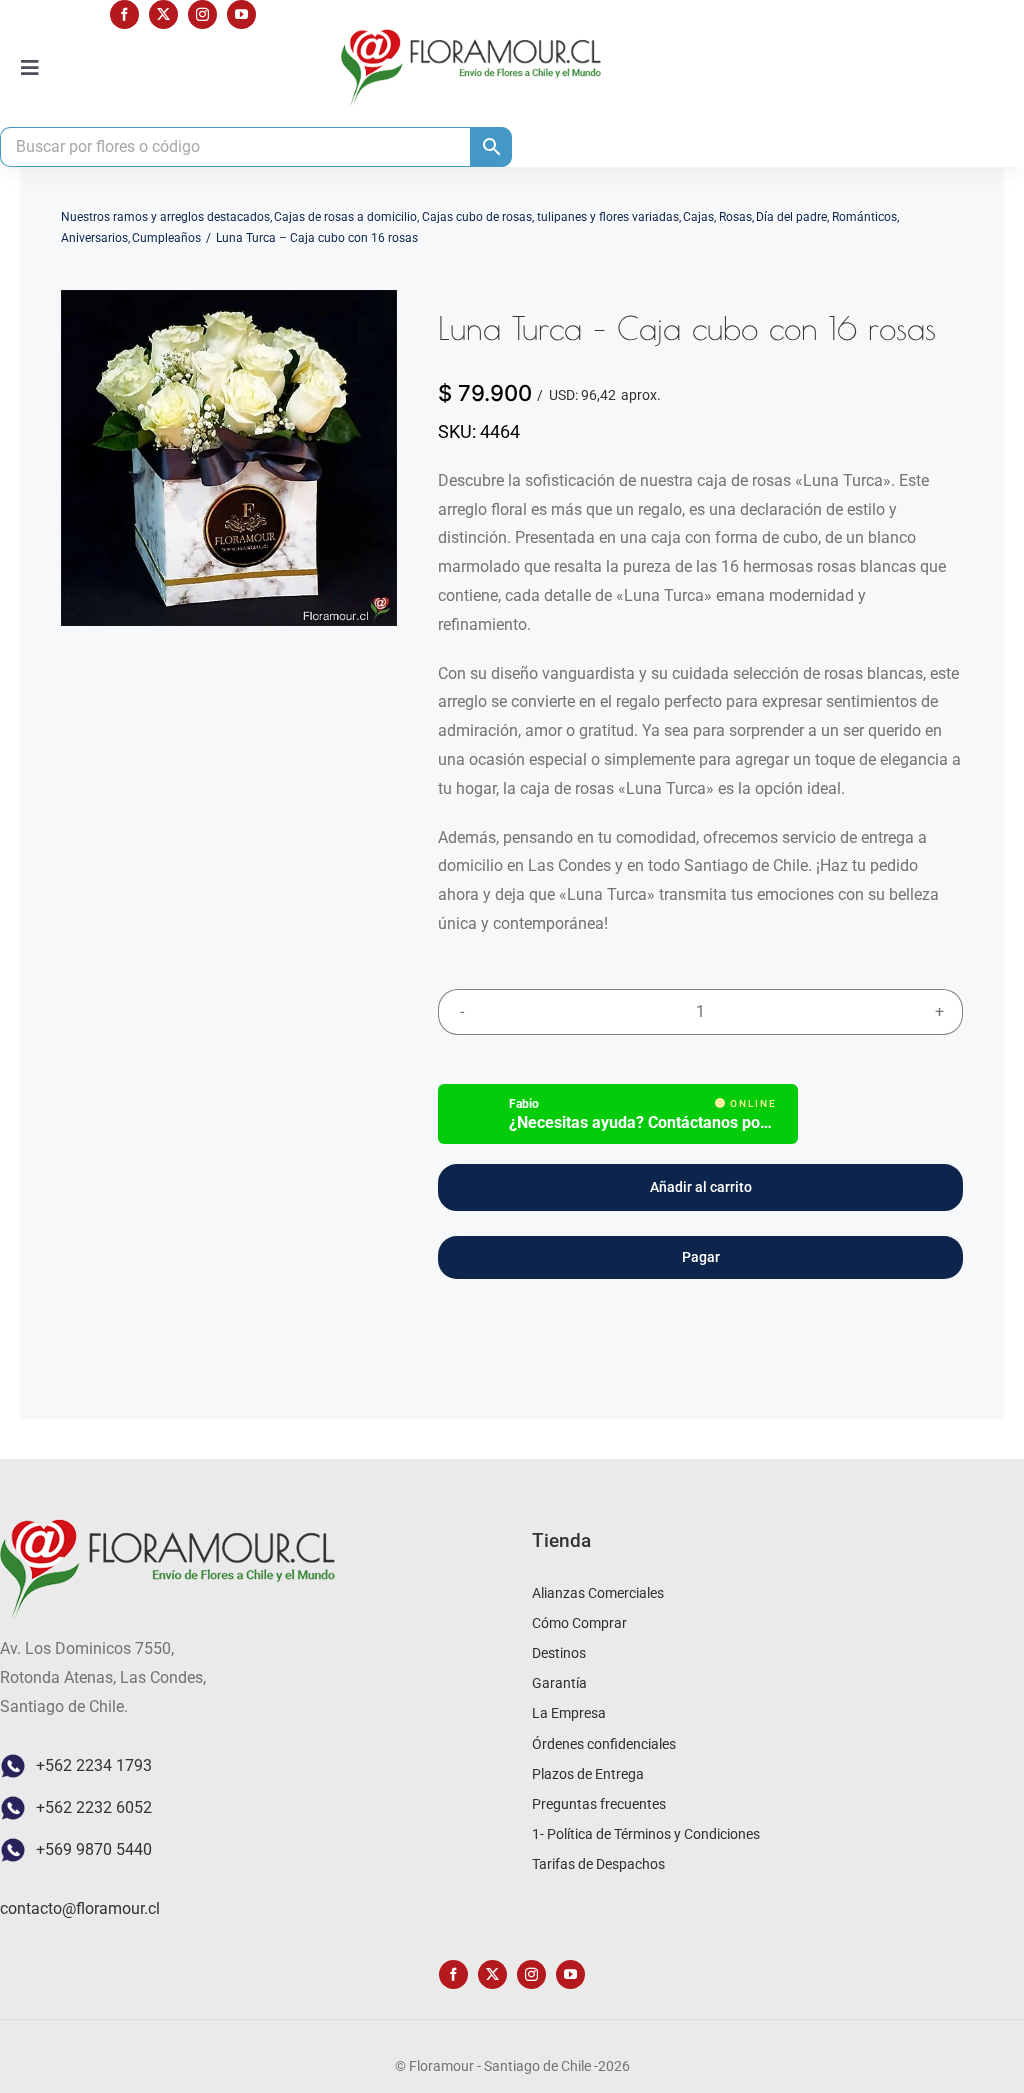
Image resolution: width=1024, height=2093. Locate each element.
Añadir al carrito (701, 1187)
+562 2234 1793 (94, 1765)
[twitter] (163, 14)
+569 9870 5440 (94, 1849)
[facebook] (124, 14)
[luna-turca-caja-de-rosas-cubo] (229, 458)
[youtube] (241, 14)
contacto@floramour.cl (80, 1908)
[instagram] (202, 14)
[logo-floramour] (471, 36)
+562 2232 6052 (94, 1807)
